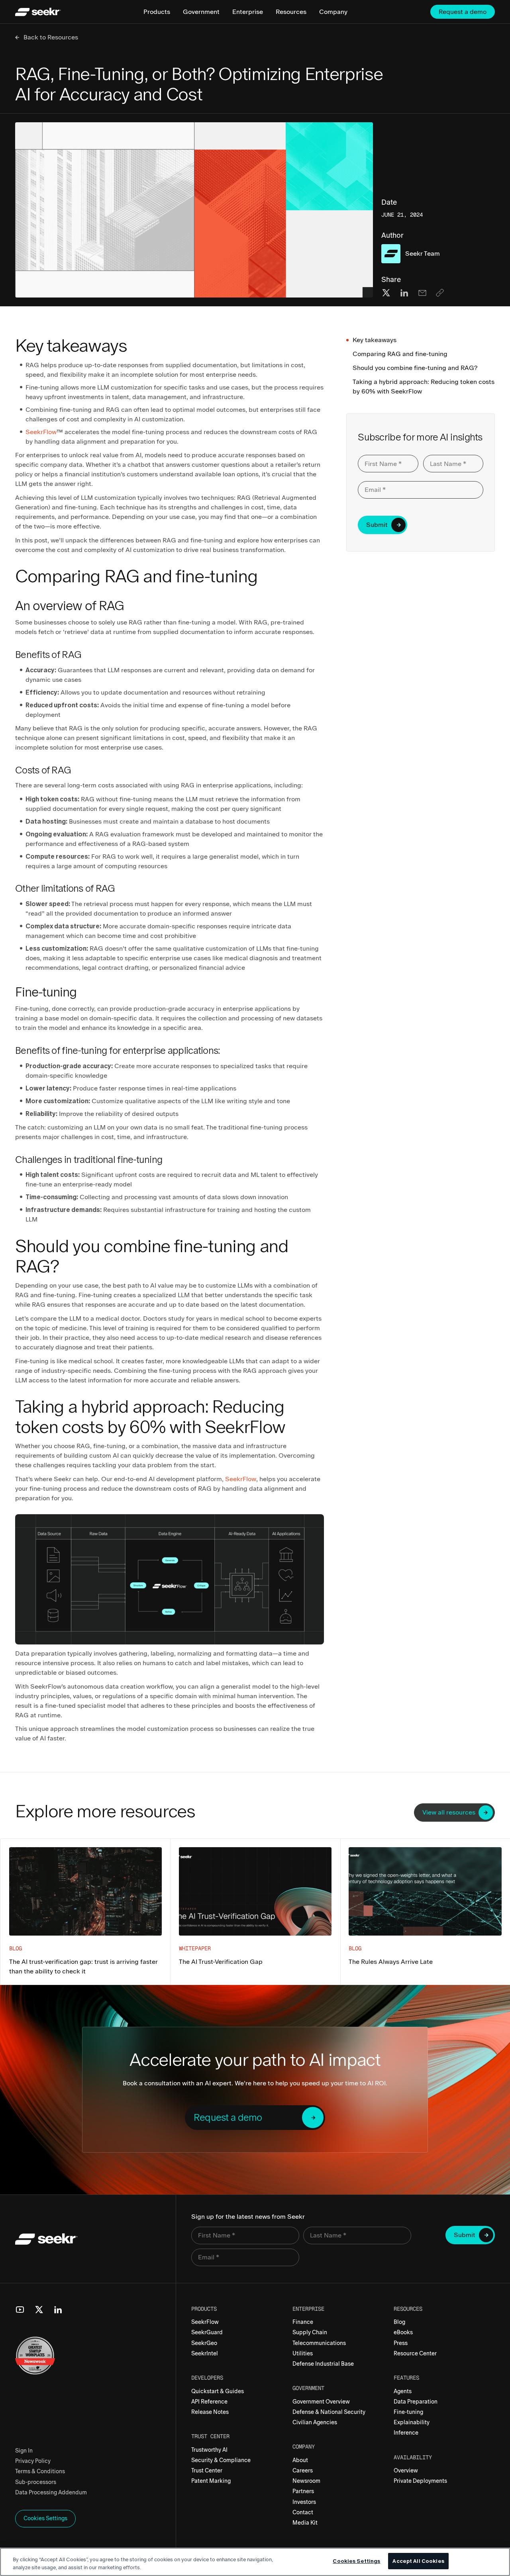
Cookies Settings (356, 2561)
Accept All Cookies (418, 2561)
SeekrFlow (41, 432)
